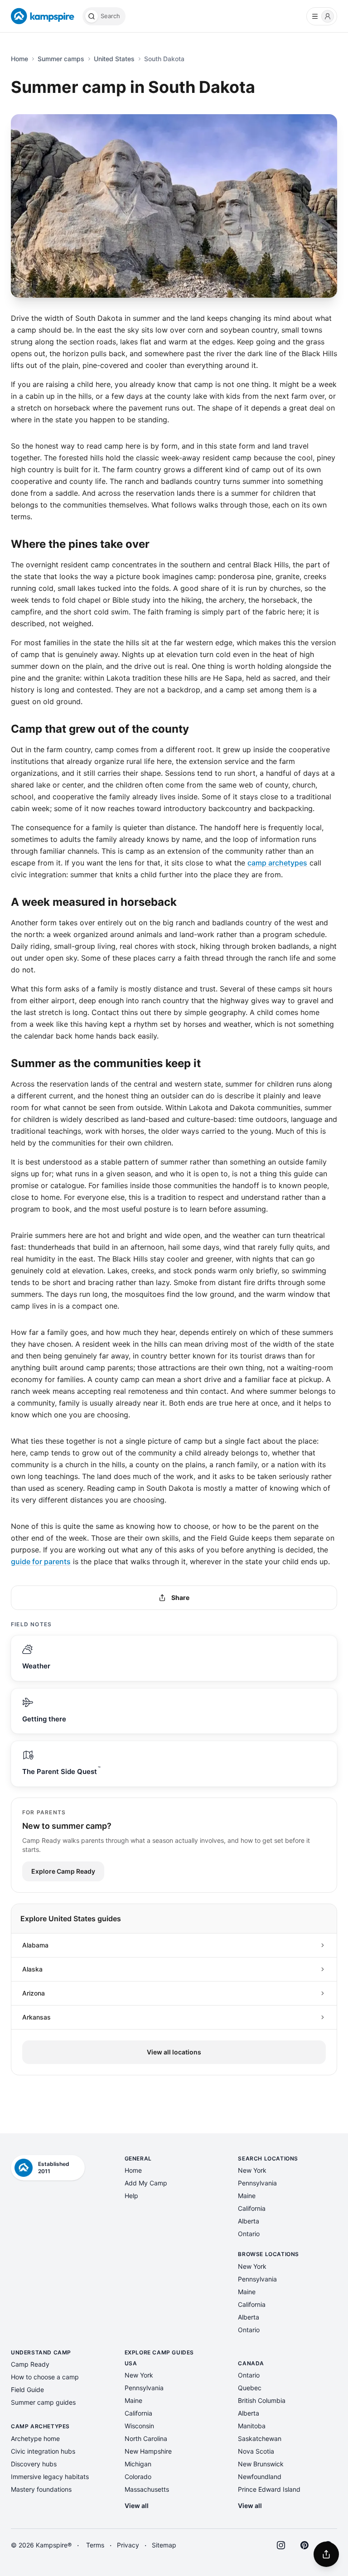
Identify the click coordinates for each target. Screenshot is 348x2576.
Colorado (138, 2477)
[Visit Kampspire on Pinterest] (304, 2545)
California (252, 2208)
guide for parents (41, 1561)
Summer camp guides (43, 2402)
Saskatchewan (260, 2438)
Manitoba (252, 2426)
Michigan (138, 2464)
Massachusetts (147, 2489)
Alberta (249, 2221)
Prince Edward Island (269, 2489)
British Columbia (262, 2400)
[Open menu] (322, 16)
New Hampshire (148, 2451)
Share (180, 1597)
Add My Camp (146, 2183)
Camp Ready (30, 2364)
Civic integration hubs (43, 2451)
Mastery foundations (41, 2489)
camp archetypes (277, 863)
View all (137, 2506)
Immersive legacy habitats (50, 2477)
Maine (247, 2196)
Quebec (250, 2388)
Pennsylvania (257, 2183)
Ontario (249, 2234)
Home (19, 59)
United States (114, 59)
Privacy (128, 2545)
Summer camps (61, 59)
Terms (95, 2545)
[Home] (43, 16)
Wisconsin (139, 2426)
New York (252, 2170)
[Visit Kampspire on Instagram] (281, 2545)
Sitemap (164, 2545)
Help (131, 2196)
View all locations (174, 2052)
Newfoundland (260, 2477)
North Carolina (146, 2438)
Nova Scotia (256, 2451)
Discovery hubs (34, 2464)
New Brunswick (261, 2464)
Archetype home (35, 2438)
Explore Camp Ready (63, 1871)
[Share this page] (326, 2554)
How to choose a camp (45, 2377)
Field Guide (27, 2390)
